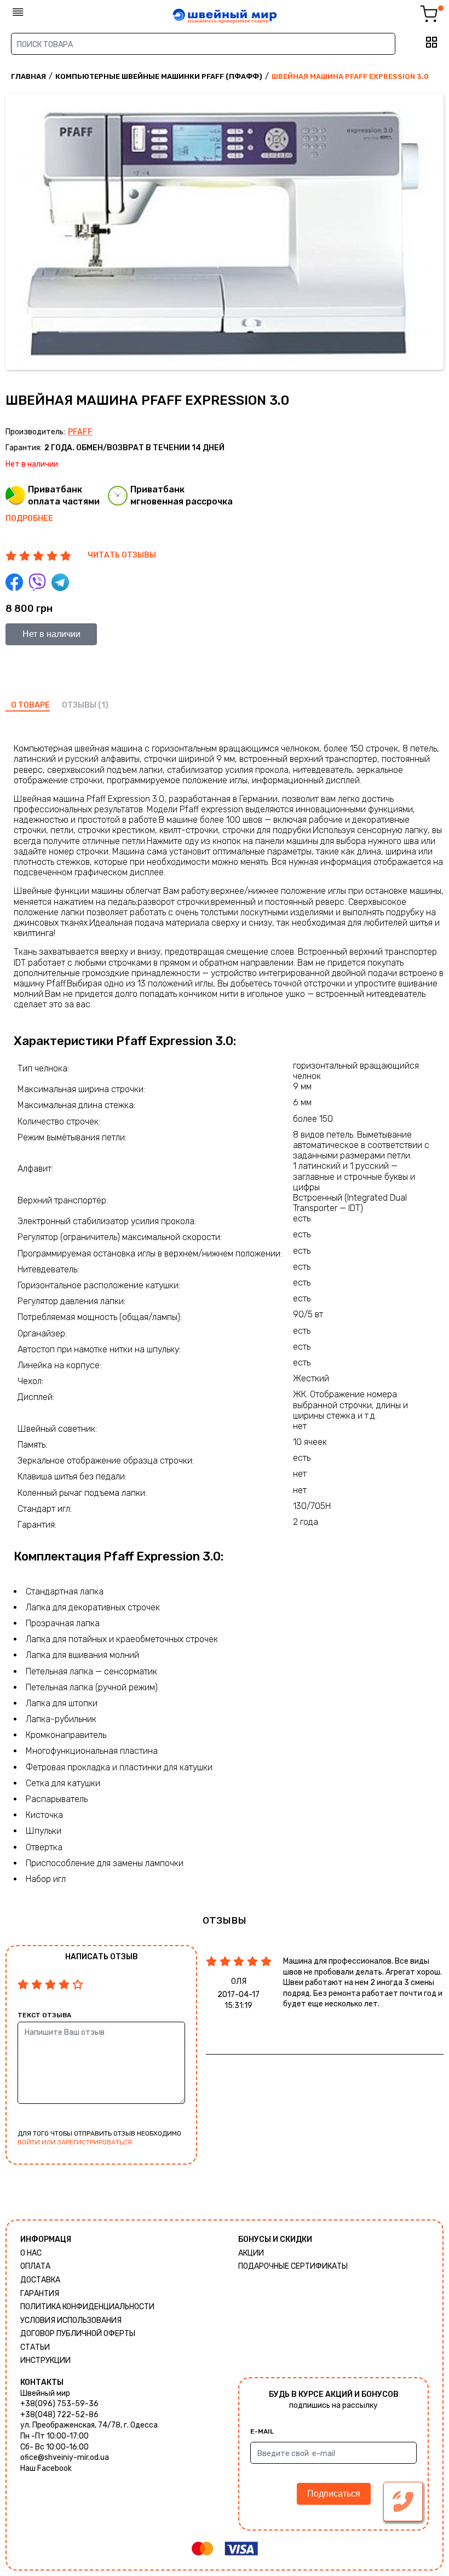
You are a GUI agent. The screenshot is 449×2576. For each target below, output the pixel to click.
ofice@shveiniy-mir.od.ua (65, 2457)
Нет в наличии (51, 634)
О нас (31, 2253)
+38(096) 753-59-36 (59, 2404)
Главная (28, 76)
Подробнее (29, 518)
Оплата (35, 2266)
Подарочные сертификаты (293, 2266)
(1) (103, 705)
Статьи (35, 2347)
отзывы (79, 705)
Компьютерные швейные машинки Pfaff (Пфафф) (159, 76)
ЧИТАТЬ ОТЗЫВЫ (122, 555)
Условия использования (71, 2320)
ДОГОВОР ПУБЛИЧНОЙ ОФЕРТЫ (78, 2334)
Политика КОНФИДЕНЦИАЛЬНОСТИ (87, 2307)
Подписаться (334, 2494)
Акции (251, 2253)
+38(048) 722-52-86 (59, 2415)
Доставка (40, 2280)
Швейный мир (45, 2393)
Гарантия (40, 2294)
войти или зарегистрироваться (75, 2142)
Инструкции (45, 2360)
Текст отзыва (44, 2015)
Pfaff (80, 432)
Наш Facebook (46, 2468)
